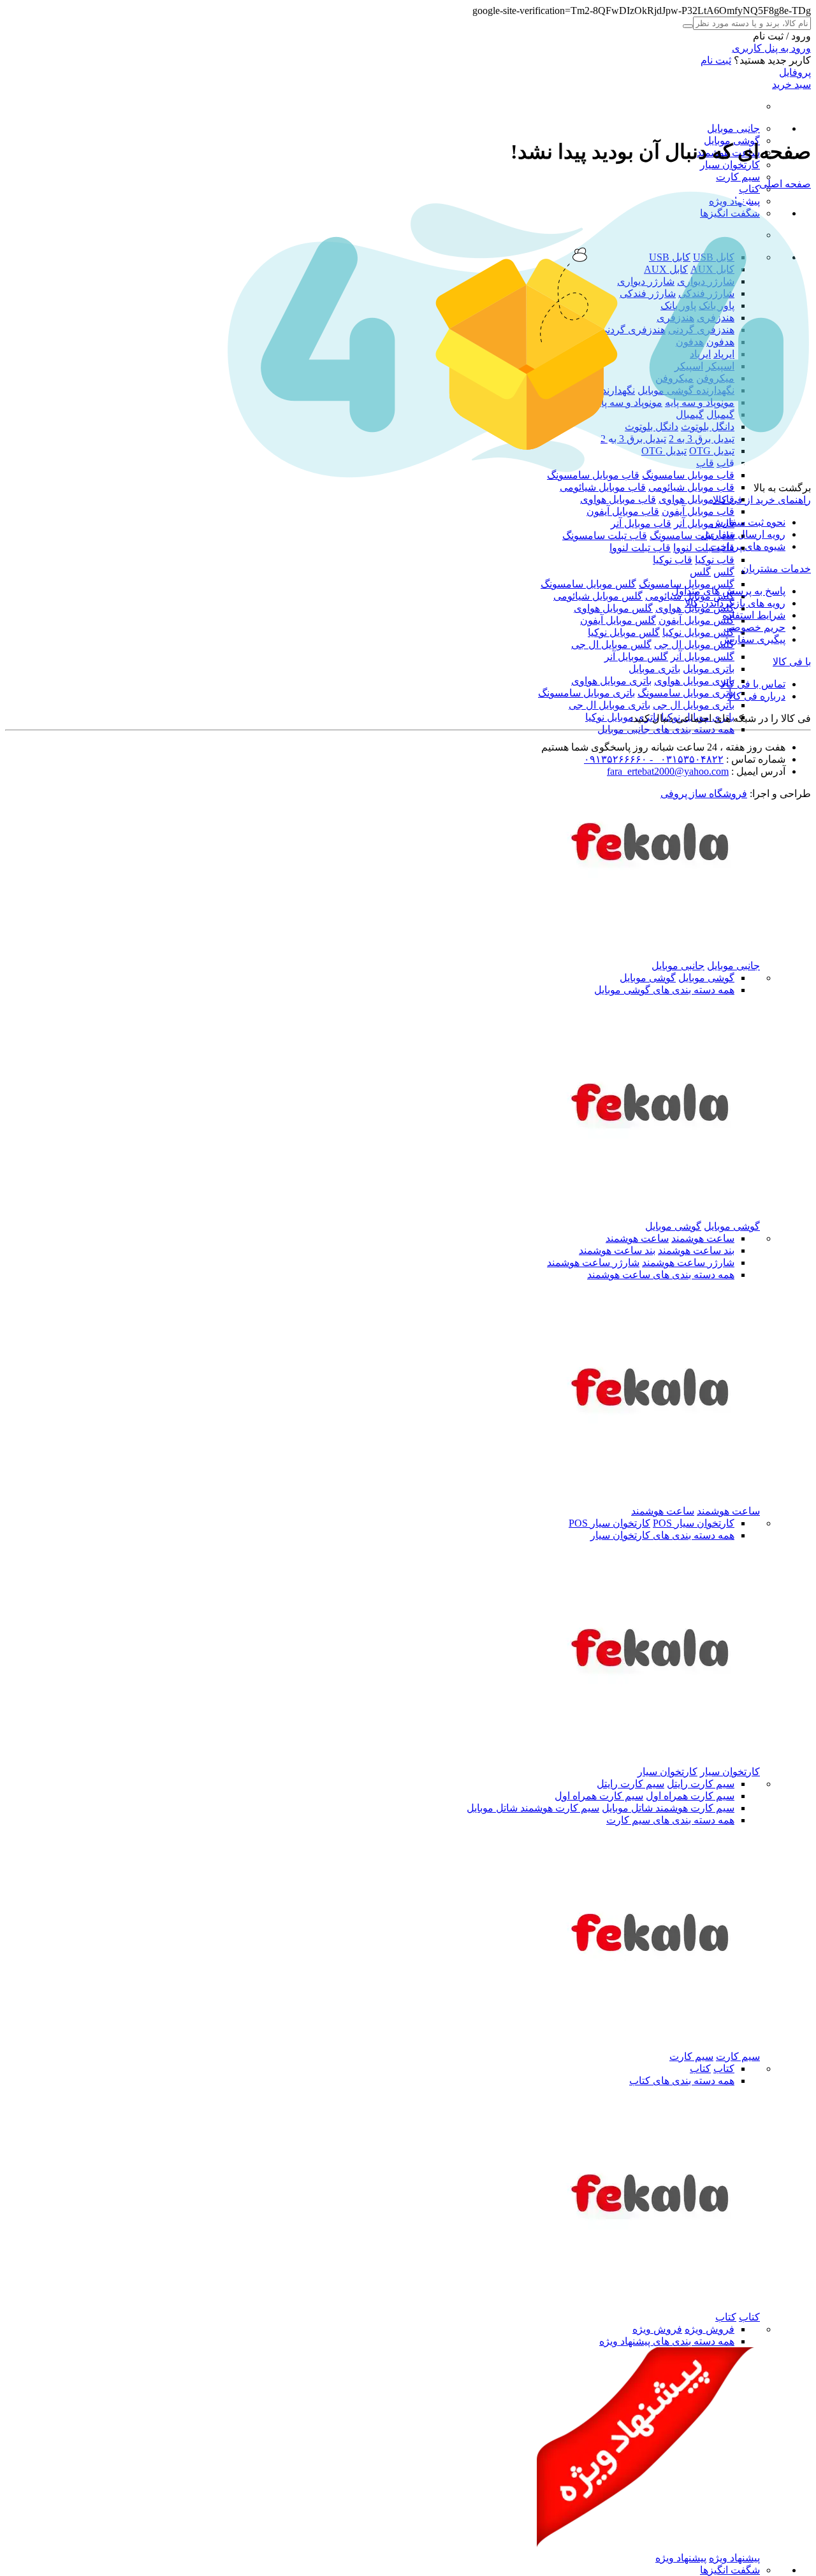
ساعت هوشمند (703, 1238)
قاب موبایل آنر (704, 523)
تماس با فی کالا (753, 684)
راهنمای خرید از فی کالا (762, 500)
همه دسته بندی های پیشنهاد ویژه (667, 2341)
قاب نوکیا (715, 560)
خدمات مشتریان (776, 569)
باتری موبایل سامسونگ (686, 693)
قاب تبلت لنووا (704, 548)
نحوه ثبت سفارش (748, 522)
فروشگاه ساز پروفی (704, 794)
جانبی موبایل (733, 128)
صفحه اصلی (785, 184)
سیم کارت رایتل (701, 1784)
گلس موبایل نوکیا (698, 632)
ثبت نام (716, 60)
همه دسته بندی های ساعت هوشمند (661, 1275)
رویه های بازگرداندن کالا (735, 603)
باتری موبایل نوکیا (622, 717)
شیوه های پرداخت (748, 546)
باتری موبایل (709, 669)
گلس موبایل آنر (703, 657)
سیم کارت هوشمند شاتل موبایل (668, 1808)
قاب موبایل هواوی (696, 499)
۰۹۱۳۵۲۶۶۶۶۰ (616, 759)
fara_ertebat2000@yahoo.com (668, 771)
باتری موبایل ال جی (694, 705)
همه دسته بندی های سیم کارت (670, 1820)
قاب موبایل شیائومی (691, 487)
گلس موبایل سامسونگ (687, 584)
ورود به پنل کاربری (771, 48)
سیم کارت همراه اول (690, 1796)
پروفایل (795, 72)
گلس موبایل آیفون (696, 620)
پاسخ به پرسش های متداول (728, 591)
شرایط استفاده (754, 615)
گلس (724, 572)
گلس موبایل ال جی (694, 644)
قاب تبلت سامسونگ (692, 536)
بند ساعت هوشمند (696, 1250)
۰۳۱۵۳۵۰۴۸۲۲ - (685, 759)
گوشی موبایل (706, 978)
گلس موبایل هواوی (613, 608)
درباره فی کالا (756, 696)
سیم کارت (738, 177)
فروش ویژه (710, 2329)
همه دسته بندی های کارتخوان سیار (662, 1535)
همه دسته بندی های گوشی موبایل (664, 990)
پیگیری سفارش (753, 639)
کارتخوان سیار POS (694, 1523)
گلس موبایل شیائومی (598, 596)
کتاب (749, 189)
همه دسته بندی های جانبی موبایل (666, 729)
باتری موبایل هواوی (694, 681)
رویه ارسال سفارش (743, 534)
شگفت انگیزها (730, 2570)
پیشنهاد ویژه (734, 2558)
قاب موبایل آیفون (698, 511)
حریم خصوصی (754, 627)
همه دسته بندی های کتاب (682, 2081)
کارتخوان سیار (730, 165)
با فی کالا (792, 662)
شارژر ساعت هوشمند (688, 1263)
